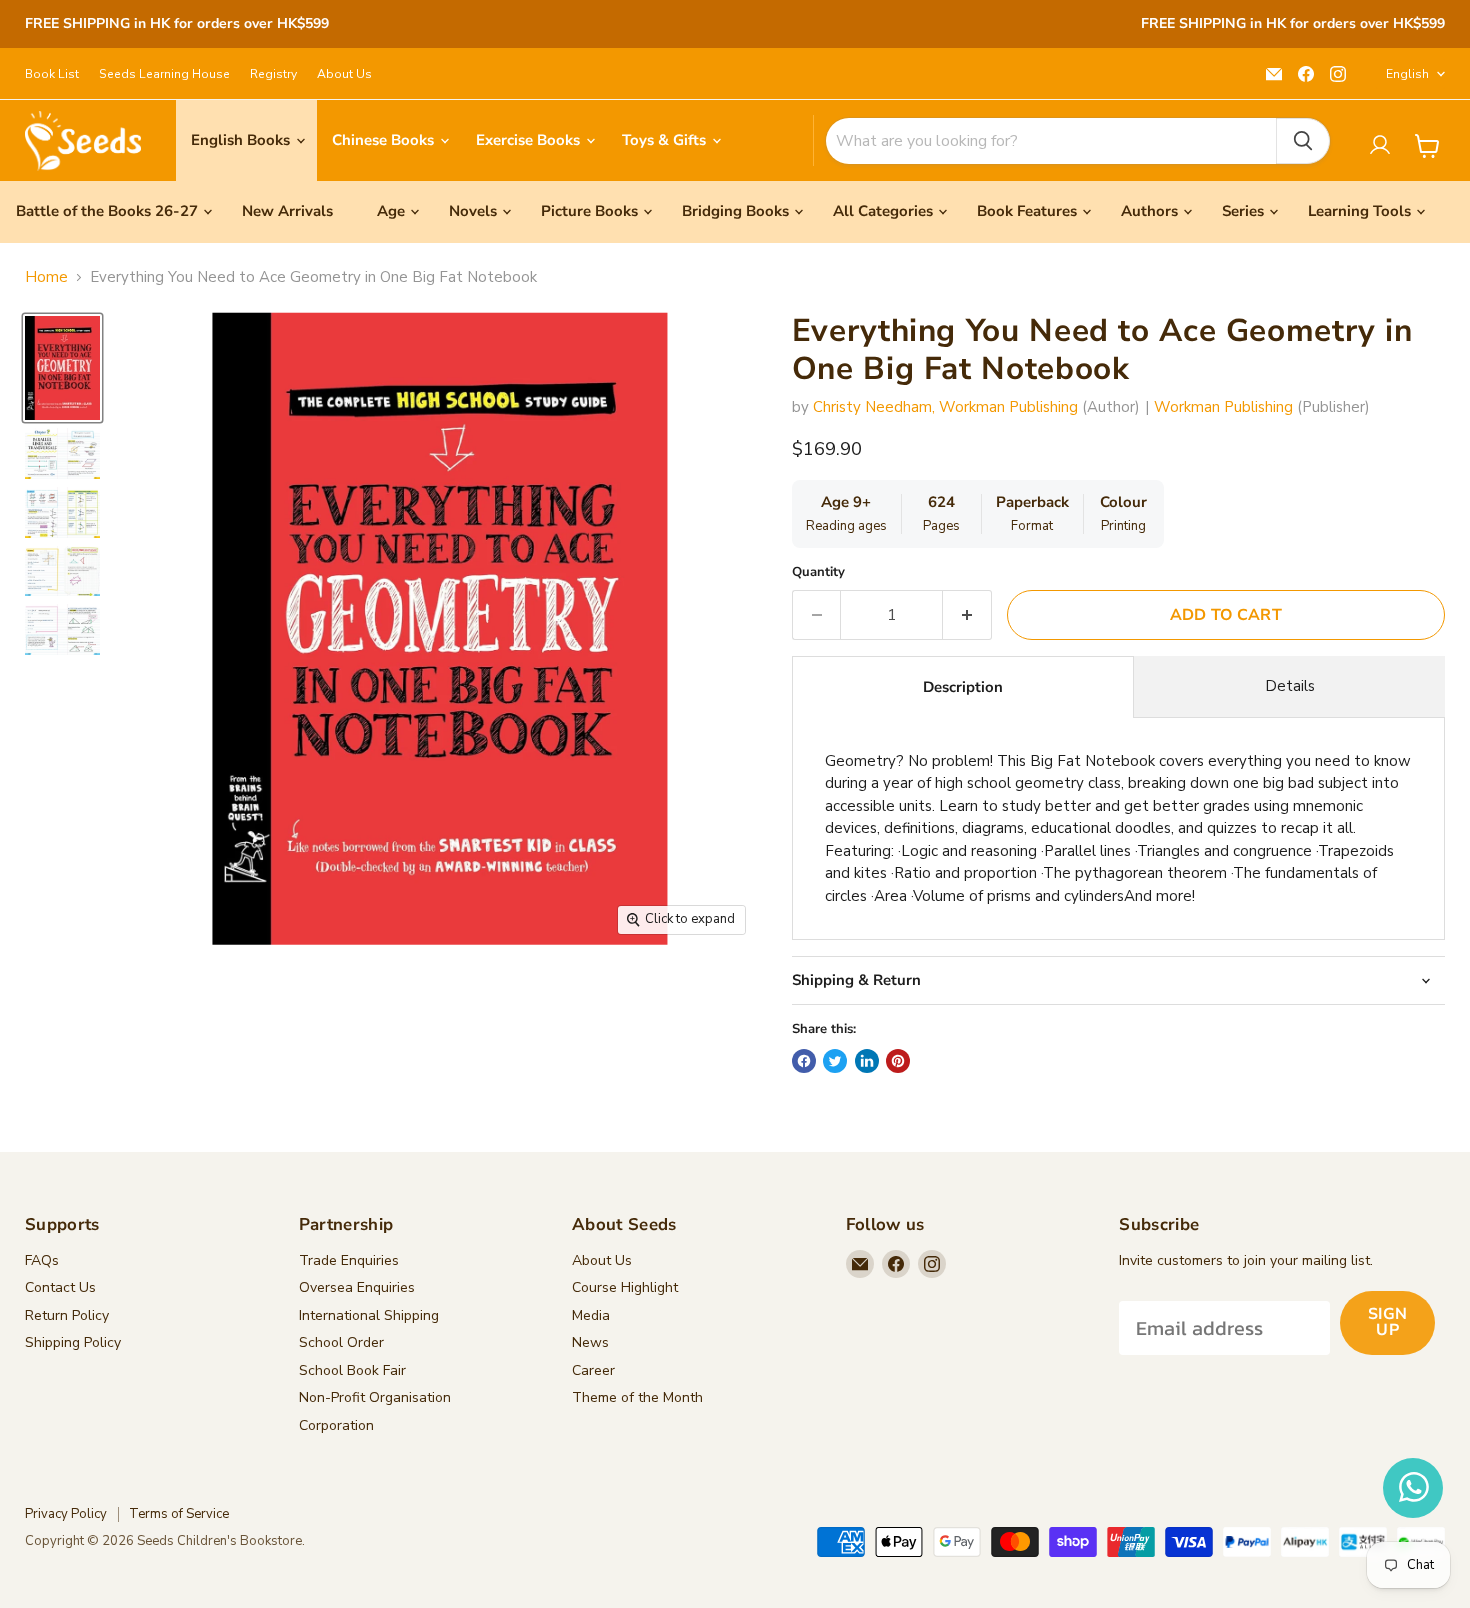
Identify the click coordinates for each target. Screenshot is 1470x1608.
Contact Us (60, 1287)
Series (1243, 211)
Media (591, 1315)
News (590, 1342)
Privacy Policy (66, 1514)
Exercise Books (530, 140)
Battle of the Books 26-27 (107, 211)
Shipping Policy (73, 1342)
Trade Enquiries (349, 1260)
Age (391, 211)
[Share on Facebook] (804, 1061)
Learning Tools (1359, 211)
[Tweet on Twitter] (835, 1061)
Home (46, 277)
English (1407, 74)
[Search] (1303, 141)
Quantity (818, 572)
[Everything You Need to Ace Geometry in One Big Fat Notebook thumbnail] (62, 368)
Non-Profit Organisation (375, 1397)
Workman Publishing (1223, 407)
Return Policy (67, 1315)
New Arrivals (287, 211)
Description (963, 687)
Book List (52, 74)
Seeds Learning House (164, 74)
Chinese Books (385, 140)
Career (593, 1370)
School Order (341, 1342)
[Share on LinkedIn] (867, 1061)
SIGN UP (1387, 1322)
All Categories (883, 211)
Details (1290, 686)
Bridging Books (735, 211)
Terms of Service (179, 1514)
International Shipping (369, 1315)
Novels (473, 211)
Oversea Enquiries (357, 1287)
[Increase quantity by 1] (967, 615)
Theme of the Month (637, 1397)
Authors (1149, 211)
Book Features (1027, 211)
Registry (273, 74)
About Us (344, 74)
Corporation (336, 1425)
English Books (242, 140)
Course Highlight (625, 1287)
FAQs (42, 1260)
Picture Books (589, 211)
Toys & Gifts (666, 140)
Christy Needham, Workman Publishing (945, 407)
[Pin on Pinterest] (898, 1061)
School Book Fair (352, 1370)
